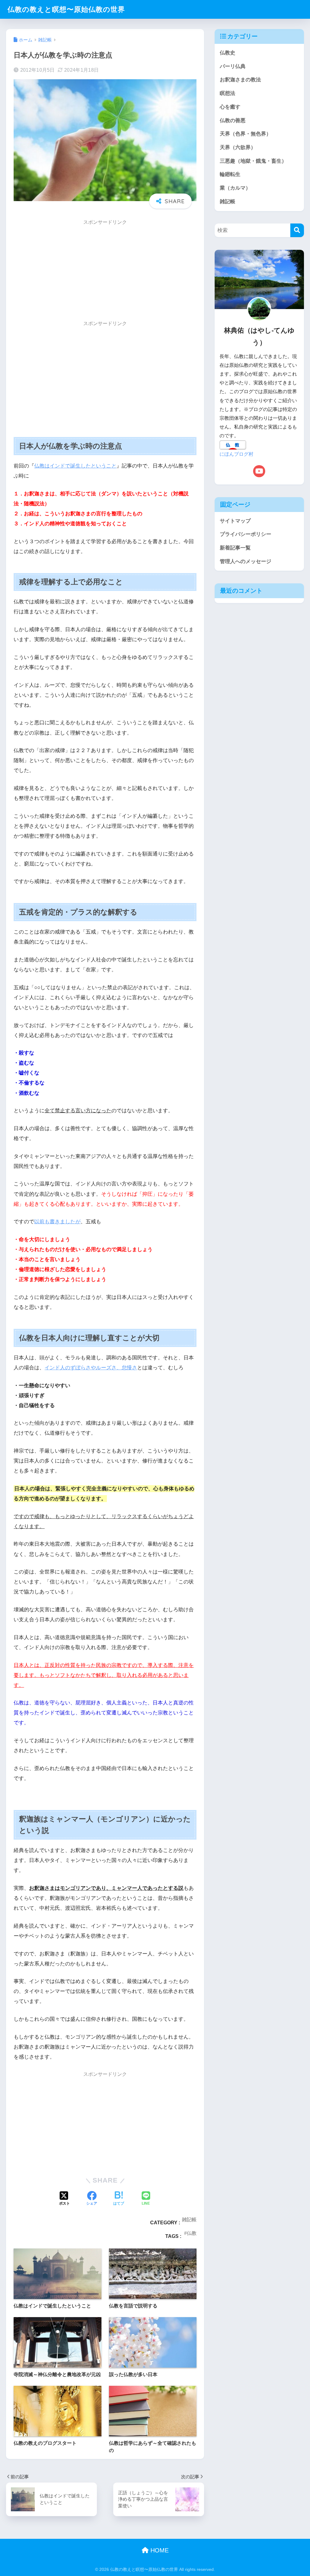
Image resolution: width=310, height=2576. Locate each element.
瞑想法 (228, 93)
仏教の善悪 (233, 121)
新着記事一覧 (235, 548)
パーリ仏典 (233, 66)
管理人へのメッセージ (246, 561)
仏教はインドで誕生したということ (75, 466)
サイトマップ (235, 521)
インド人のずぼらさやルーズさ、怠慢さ (91, 1368)
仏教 (192, 2233)
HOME (159, 2550)
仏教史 (228, 53)
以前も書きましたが (57, 1222)
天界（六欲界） (238, 147)
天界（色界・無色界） (246, 134)
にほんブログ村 (236, 454)
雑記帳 (189, 2219)
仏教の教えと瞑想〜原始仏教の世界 (66, 9)
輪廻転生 (230, 174)
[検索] (297, 230)
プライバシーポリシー (246, 534)
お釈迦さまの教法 (240, 80)
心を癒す (230, 107)
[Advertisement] (105, 272)
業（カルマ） (235, 188)
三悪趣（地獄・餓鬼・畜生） (253, 161)
